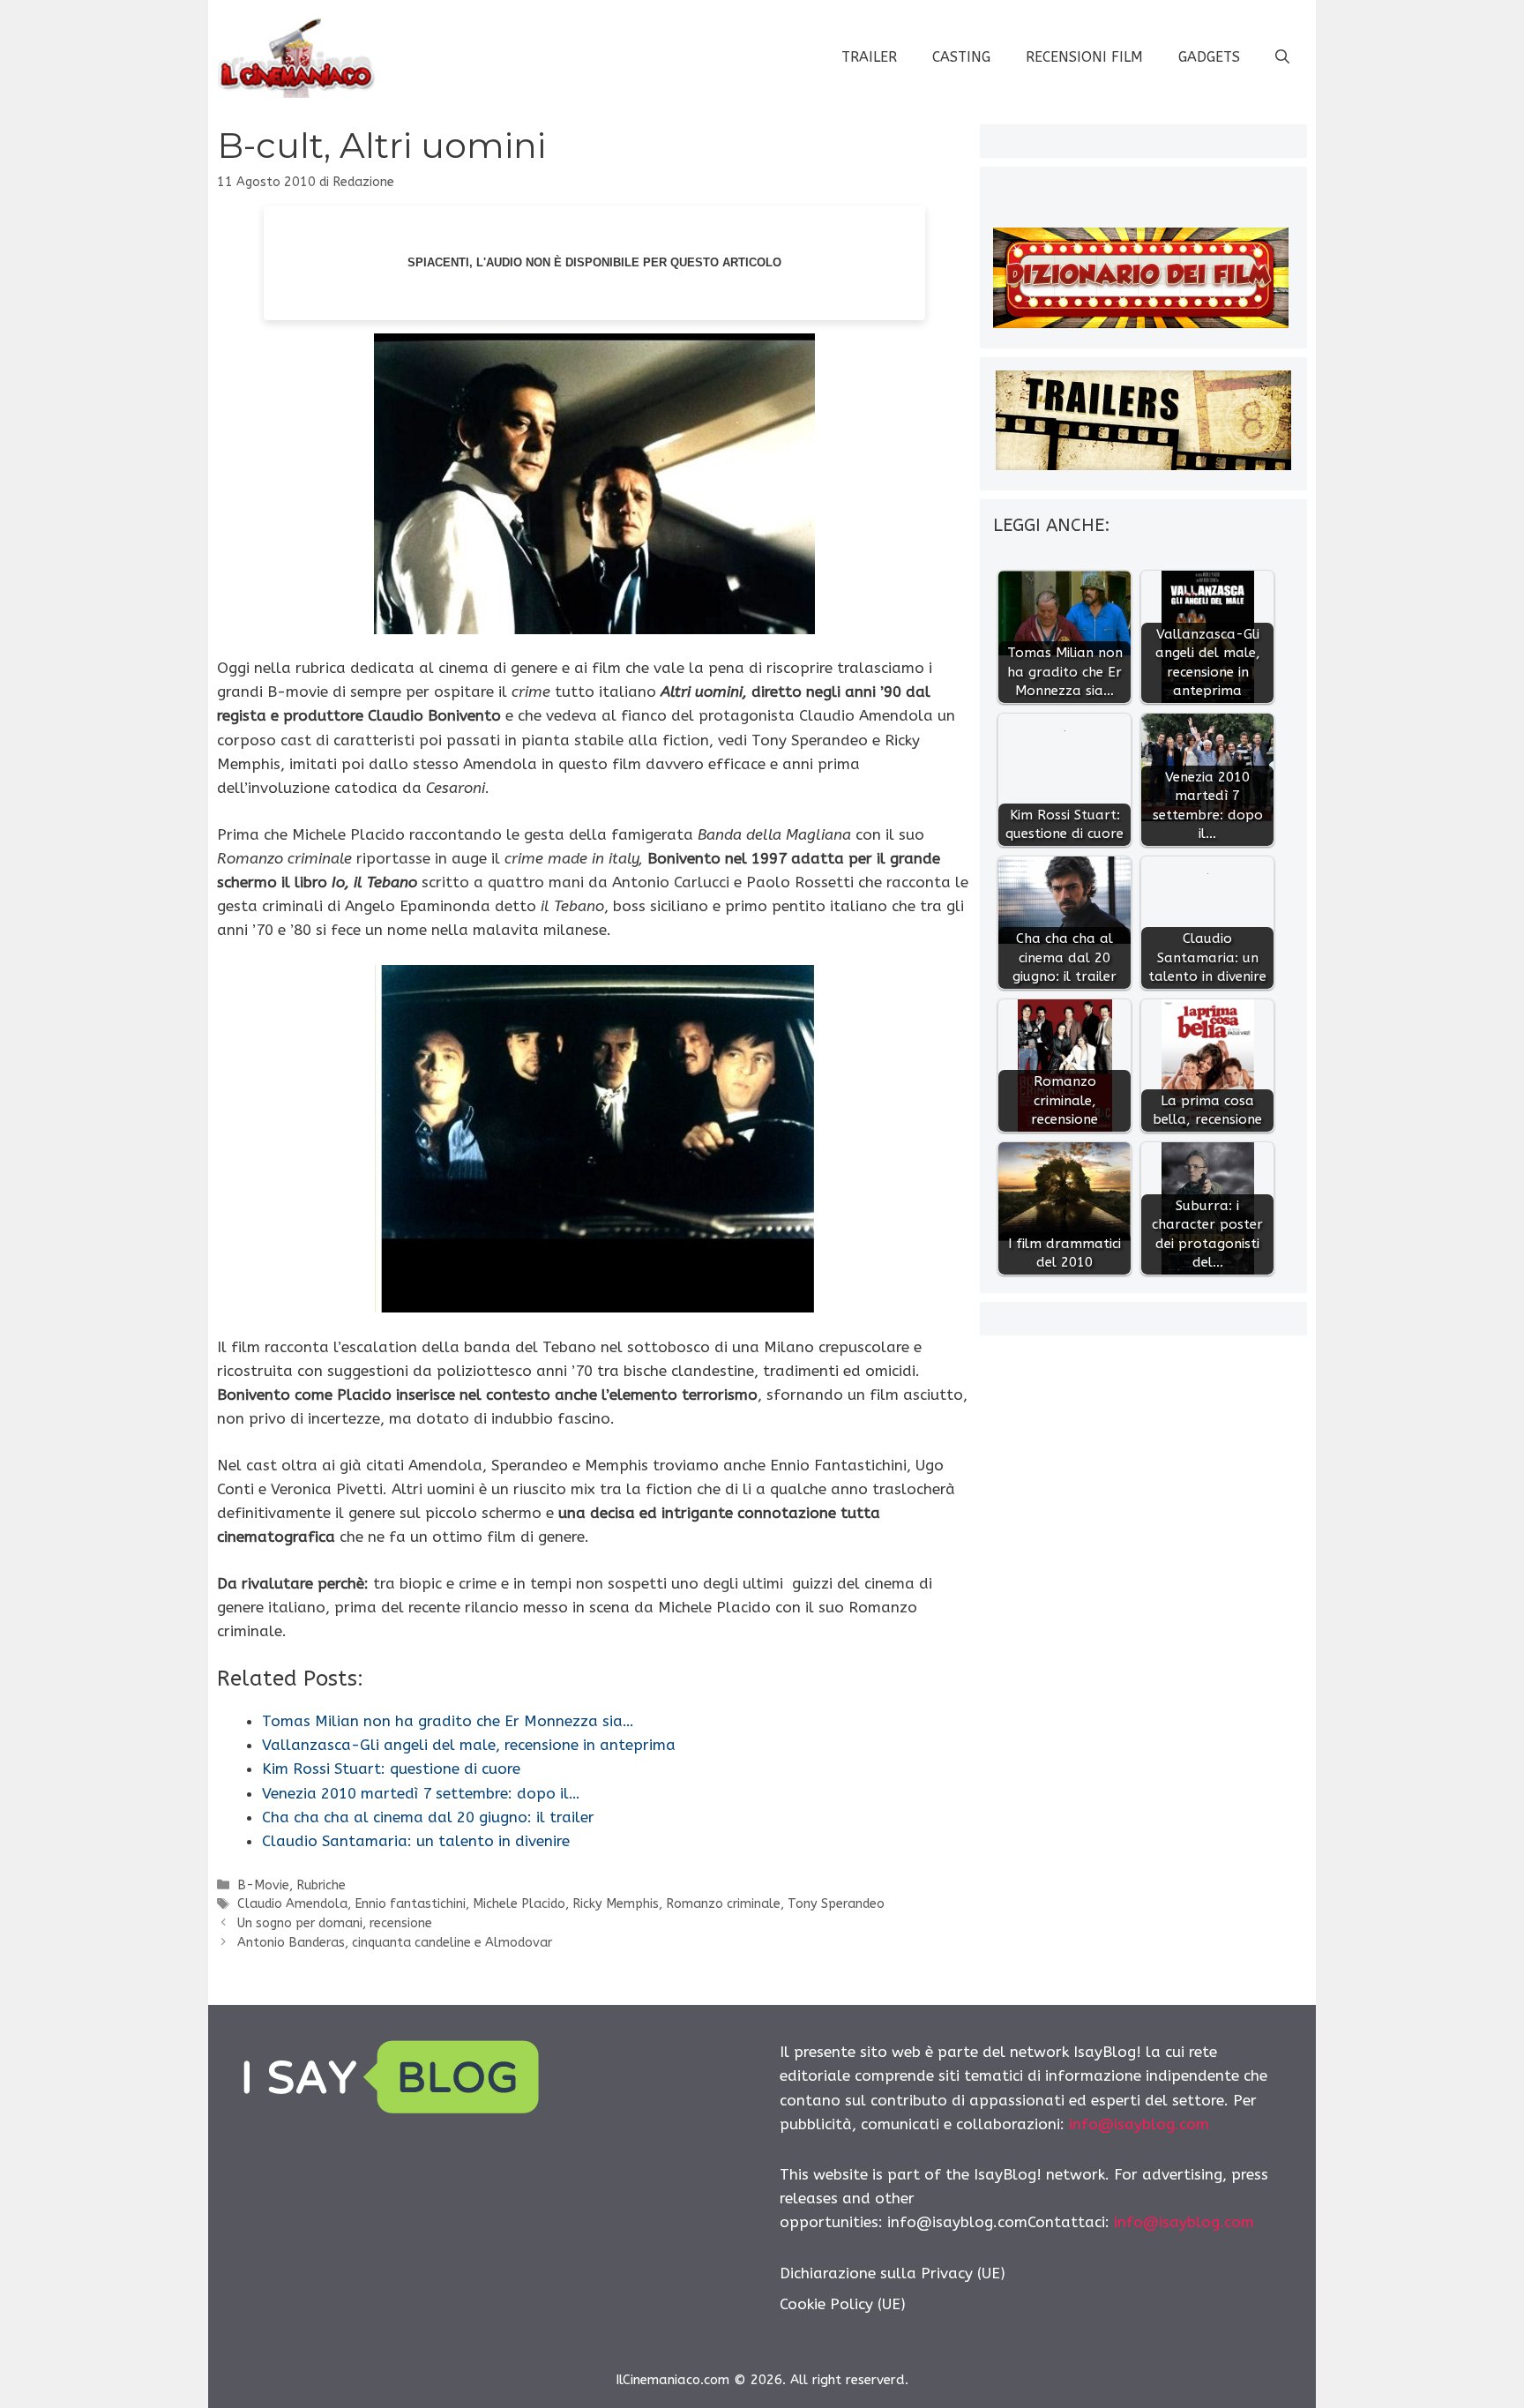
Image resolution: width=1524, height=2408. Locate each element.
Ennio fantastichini (410, 1904)
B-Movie (263, 1885)
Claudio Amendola (292, 1904)
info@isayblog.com (1139, 2124)
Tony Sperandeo (836, 1904)
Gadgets (1209, 57)
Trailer (869, 57)
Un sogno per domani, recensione (335, 1923)
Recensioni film (1084, 57)
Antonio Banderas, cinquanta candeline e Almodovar (395, 1943)
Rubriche (321, 1885)
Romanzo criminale (723, 1904)
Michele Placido (519, 1904)
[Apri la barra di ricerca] (1282, 57)
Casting (961, 57)
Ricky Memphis (616, 1904)
